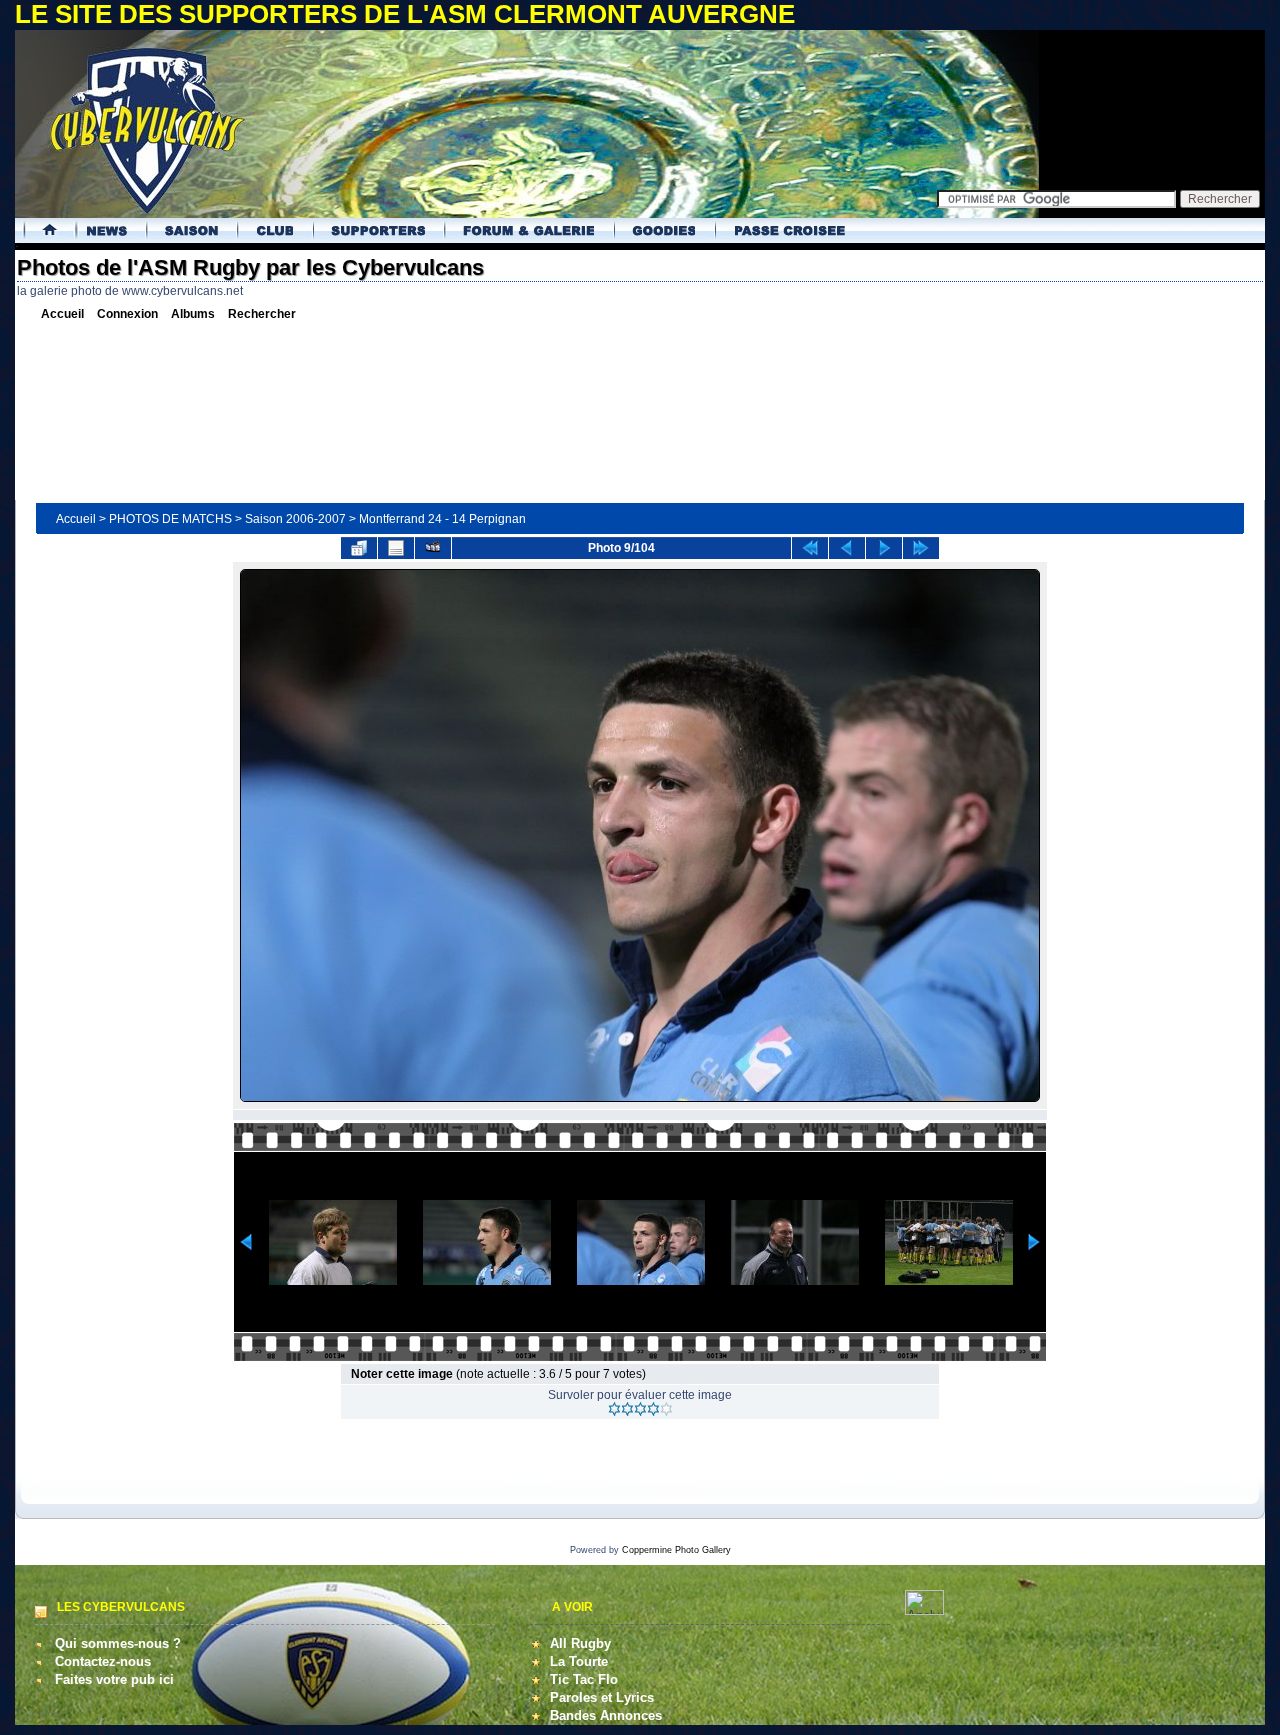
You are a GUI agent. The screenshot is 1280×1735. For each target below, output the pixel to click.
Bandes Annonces (606, 1715)
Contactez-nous (103, 1661)
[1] (614, 1409)
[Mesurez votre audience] (924, 1610)
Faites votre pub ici (114, 1679)
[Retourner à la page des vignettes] (359, 548)
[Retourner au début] (810, 548)
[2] (627, 1409)
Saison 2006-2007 (295, 519)
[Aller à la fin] (921, 548)
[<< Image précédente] (847, 548)
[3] (640, 1409)
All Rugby (580, 1643)
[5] (666, 1409)
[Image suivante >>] (884, 548)
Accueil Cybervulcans (42, 230)
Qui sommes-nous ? (118, 1643)
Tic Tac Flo (584, 1679)
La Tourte (579, 1661)
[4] (653, 1409)
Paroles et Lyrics (602, 1697)
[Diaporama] (433, 548)
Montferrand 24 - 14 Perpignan (442, 519)
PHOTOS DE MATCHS (170, 519)
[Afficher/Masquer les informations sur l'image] (396, 548)
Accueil (76, 519)
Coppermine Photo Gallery (676, 1550)
